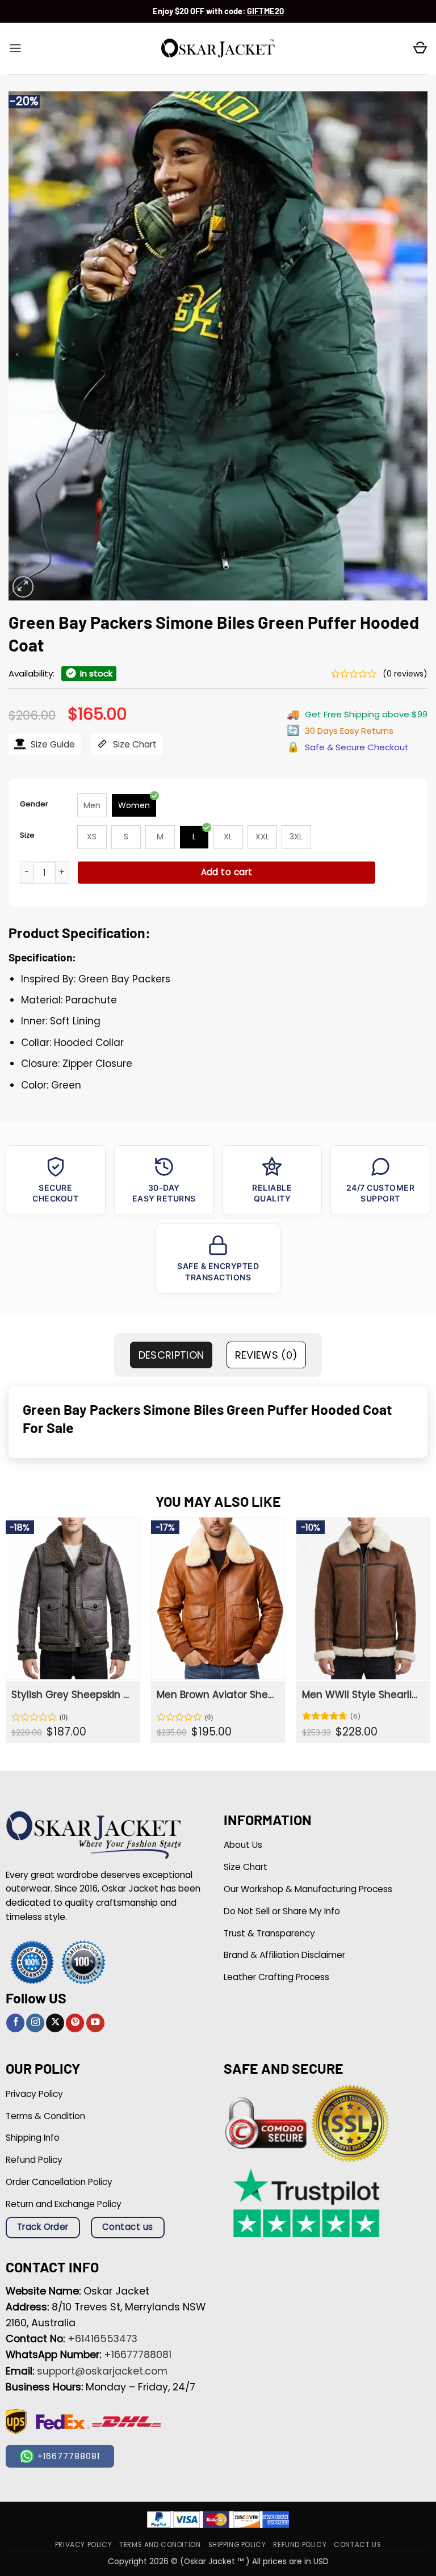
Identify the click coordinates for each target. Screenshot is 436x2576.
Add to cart (227, 872)
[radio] (92, 805)
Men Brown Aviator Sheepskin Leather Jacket (217, 1695)
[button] (15, 48)
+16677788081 (138, 2355)
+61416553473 (102, 2339)
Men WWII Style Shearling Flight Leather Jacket (362, 1695)
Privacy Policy (83, 2545)
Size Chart (134, 744)
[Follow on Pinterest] (75, 2023)
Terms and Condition (160, 2545)
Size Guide (52, 744)
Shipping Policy (237, 2545)
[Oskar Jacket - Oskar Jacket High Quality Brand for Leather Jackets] (218, 49)
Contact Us (357, 2545)
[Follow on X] (55, 2023)
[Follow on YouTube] (95, 2023)
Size (27, 835)
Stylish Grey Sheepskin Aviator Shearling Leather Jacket (72, 1695)
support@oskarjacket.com (102, 2371)
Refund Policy (300, 2545)
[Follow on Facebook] (15, 2023)
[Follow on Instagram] (35, 2023)
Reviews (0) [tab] (267, 1355)
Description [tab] (171, 1355)
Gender (34, 804)
